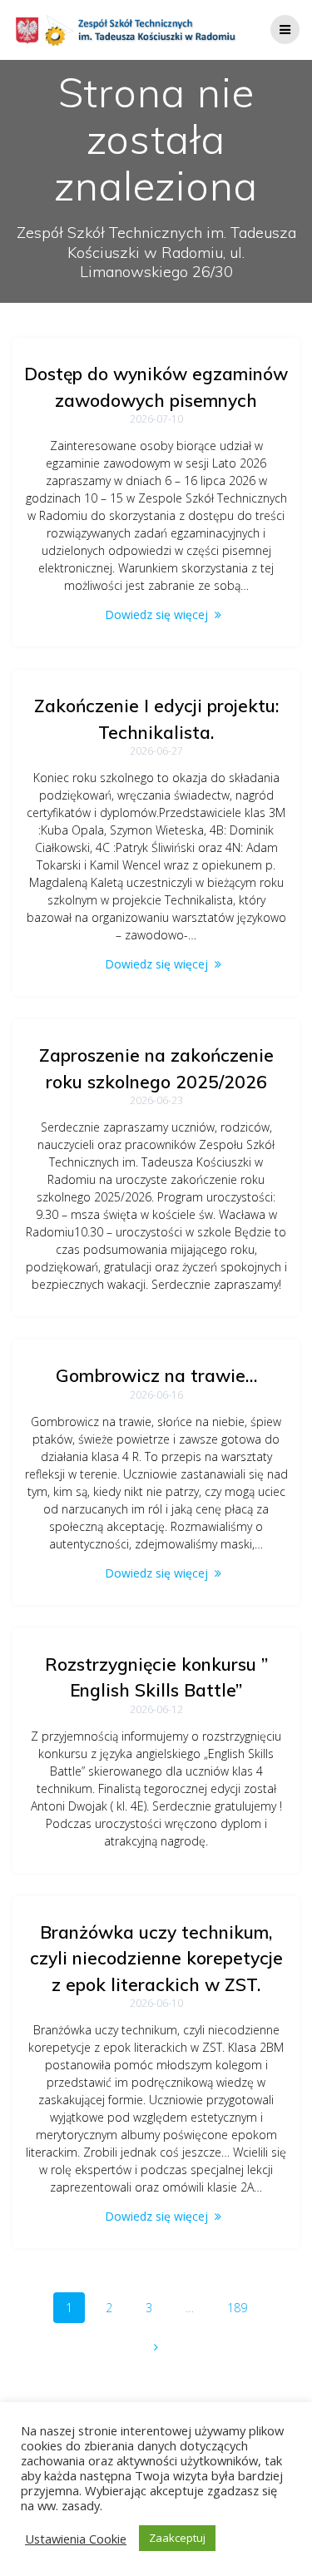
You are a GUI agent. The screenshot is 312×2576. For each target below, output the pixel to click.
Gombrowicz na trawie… (156, 1375)
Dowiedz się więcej (156, 614)
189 (243, 2307)
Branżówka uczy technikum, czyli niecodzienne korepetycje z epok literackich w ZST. (156, 1958)
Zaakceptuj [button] (177, 2538)
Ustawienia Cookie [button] (76, 2539)
